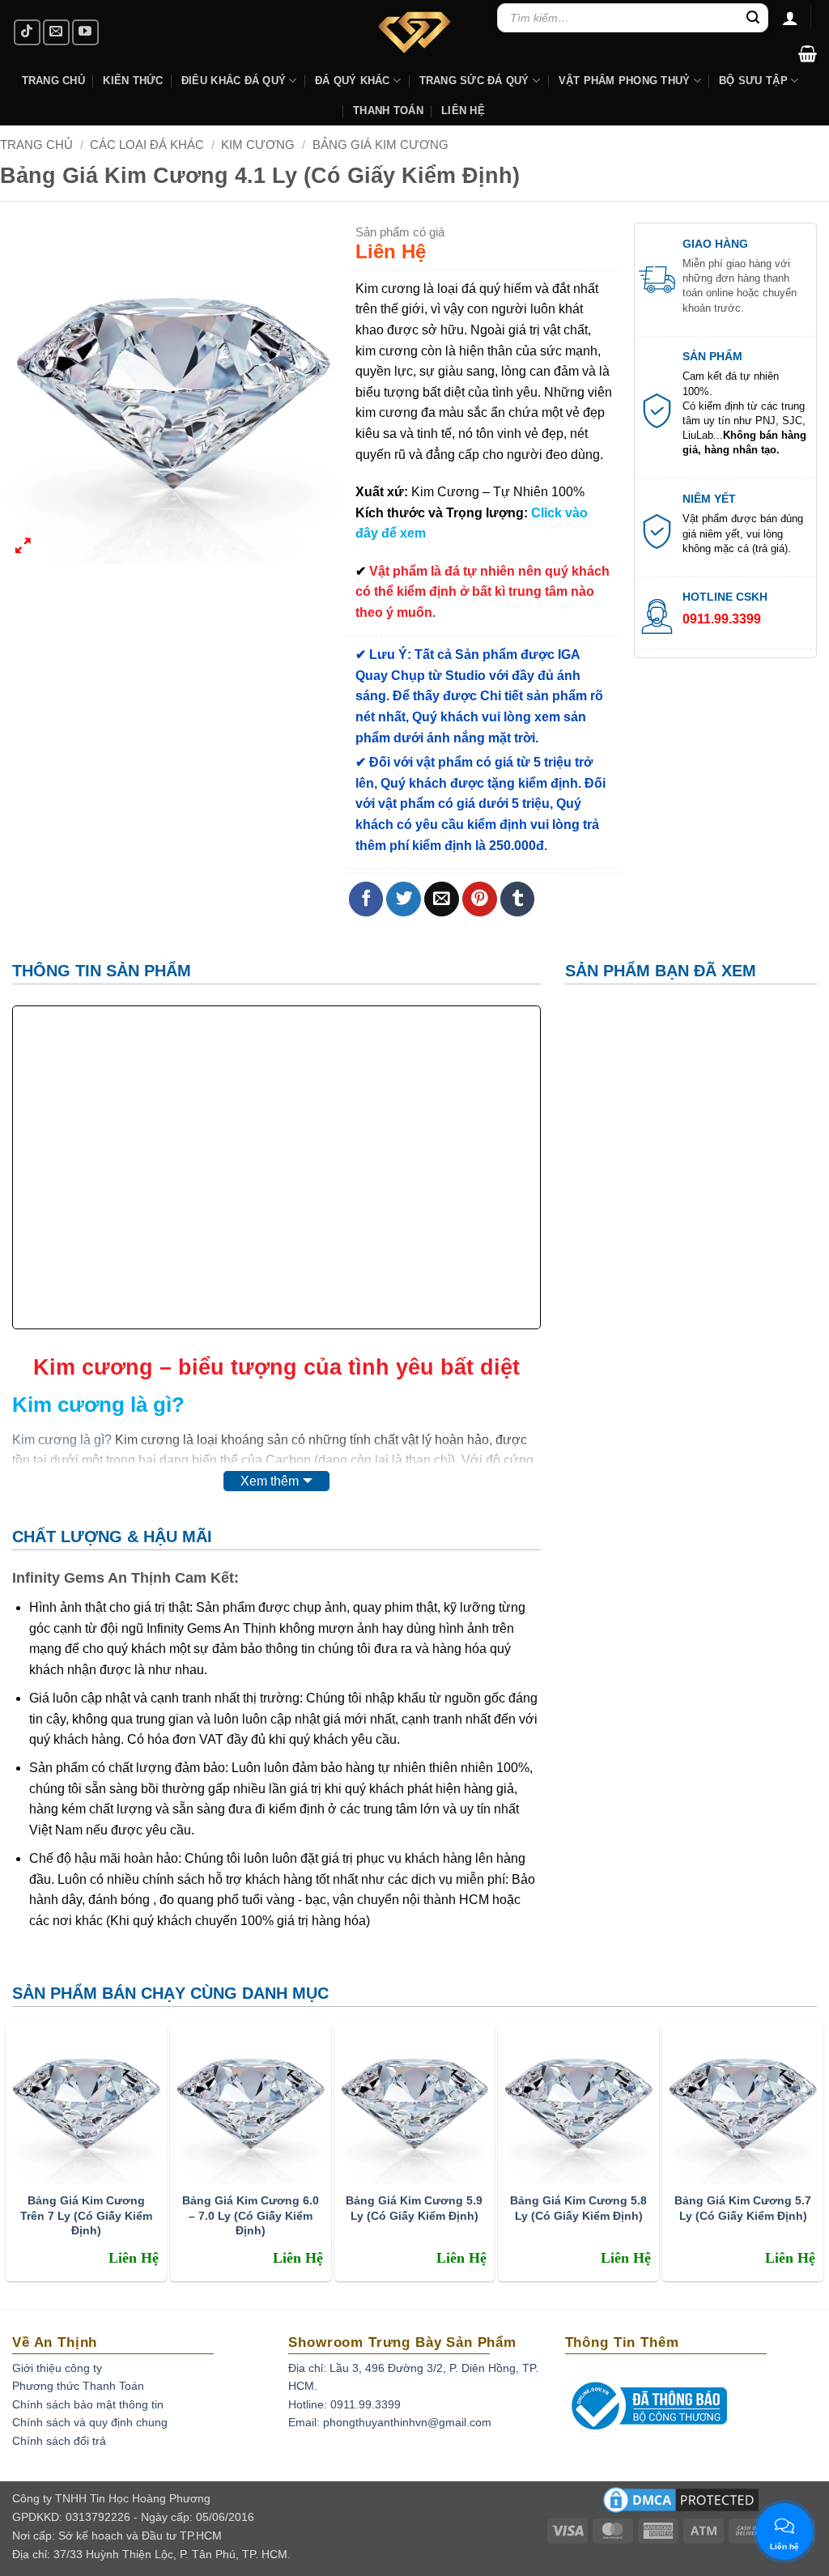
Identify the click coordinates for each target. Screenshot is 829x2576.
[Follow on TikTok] (27, 33)
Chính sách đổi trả (59, 2441)
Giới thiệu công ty (57, 2368)
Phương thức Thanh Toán (78, 2386)
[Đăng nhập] (790, 18)
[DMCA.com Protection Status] (681, 2505)
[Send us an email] (56, 33)
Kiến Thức (133, 81)
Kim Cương (258, 145)
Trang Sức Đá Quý (474, 81)
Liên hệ (463, 111)
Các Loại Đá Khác (147, 145)
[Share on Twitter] (404, 899)
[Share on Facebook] (366, 899)
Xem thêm (270, 1481)
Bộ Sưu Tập (753, 81)
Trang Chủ (53, 81)
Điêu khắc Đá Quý (234, 81)
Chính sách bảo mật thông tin (88, 2404)
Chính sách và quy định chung (90, 2422)
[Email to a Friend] (442, 899)
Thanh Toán (388, 111)
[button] (808, 53)
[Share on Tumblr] (518, 899)
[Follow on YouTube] (85, 33)
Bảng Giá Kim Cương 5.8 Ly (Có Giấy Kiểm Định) (578, 2208)
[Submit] (754, 18)
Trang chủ (36, 145)
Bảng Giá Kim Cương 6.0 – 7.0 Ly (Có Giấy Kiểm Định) (251, 2215)
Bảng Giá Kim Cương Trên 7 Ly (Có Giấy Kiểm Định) (86, 2215)
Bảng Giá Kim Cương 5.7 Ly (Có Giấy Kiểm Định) (743, 2208)
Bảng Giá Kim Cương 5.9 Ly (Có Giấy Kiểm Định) (414, 2208)
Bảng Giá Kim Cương (380, 145)
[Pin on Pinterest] (480, 899)
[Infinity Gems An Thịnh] (414, 32)
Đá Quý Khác (353, 81)
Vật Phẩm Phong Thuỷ (625, 81)
